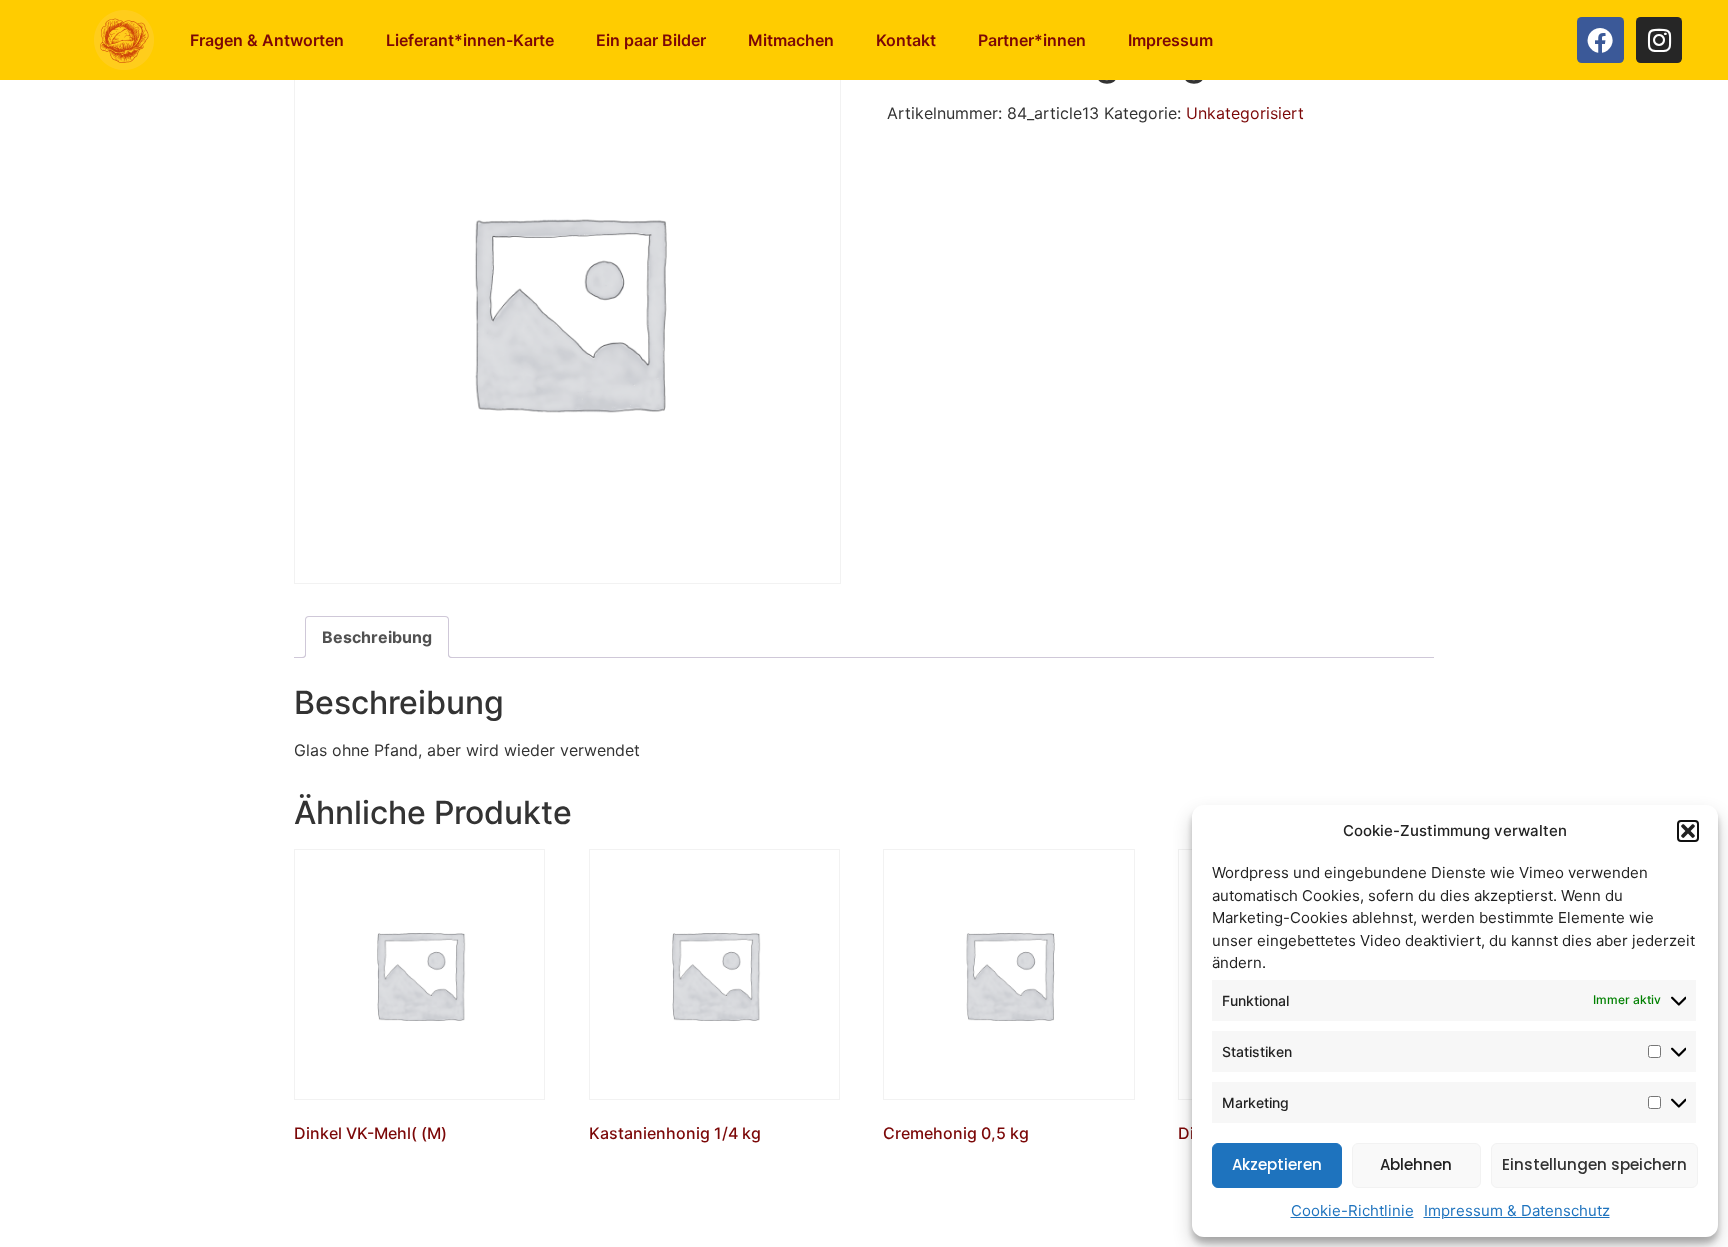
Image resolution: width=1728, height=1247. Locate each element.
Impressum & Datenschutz (1517, 1210)
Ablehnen (1416, 1164)
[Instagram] (1659, 40)
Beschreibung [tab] (377, 637)
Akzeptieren (1277, 1164)
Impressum (1170, 40)
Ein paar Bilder (651, 40)
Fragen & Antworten (267, 40)
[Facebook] (1600, 40)
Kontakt (906, 40)
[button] (1688, 831)
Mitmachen (791, 40)
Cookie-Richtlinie (1352, 1210)
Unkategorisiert (1245, 113)
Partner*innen (1032, 40)
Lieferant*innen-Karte (470, 40)
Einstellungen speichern (1594, 1164)
